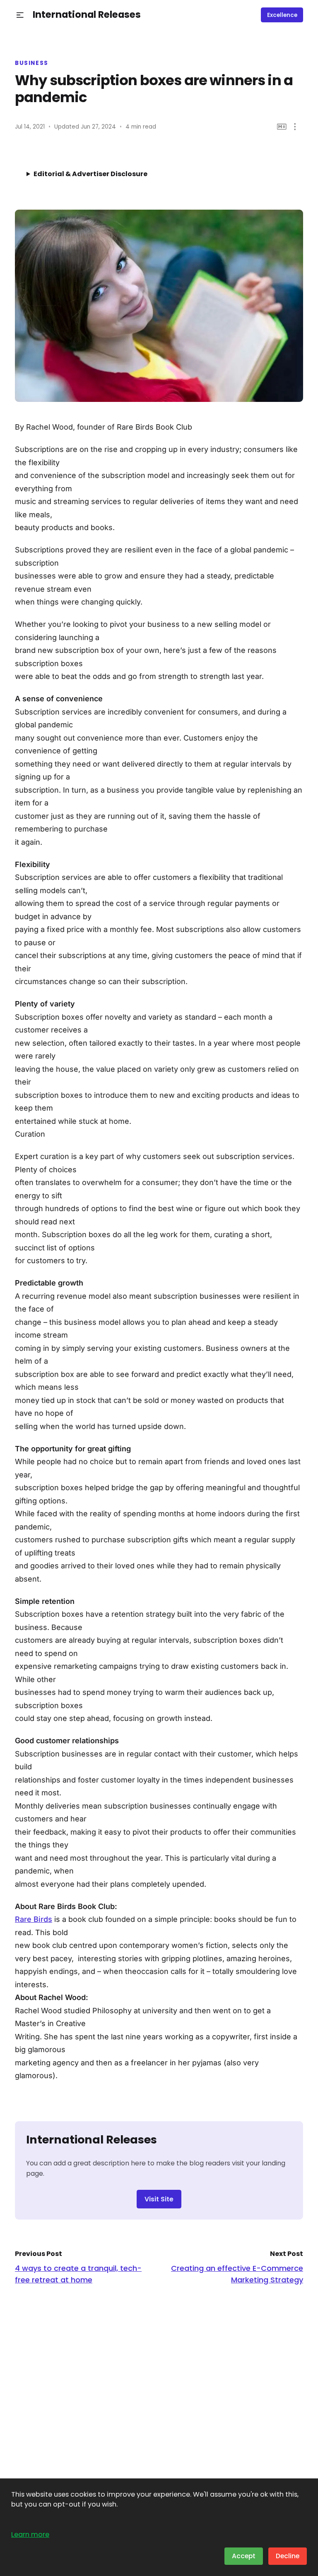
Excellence (282, 15)
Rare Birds (34, 1919)
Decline (288, 2556)
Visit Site (159, 2199)
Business (32, 63)
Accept (244, 2556)
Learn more (30, 2534)
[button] (20, 15)
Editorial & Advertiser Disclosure (90, 174)
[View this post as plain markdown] (282, 127)
